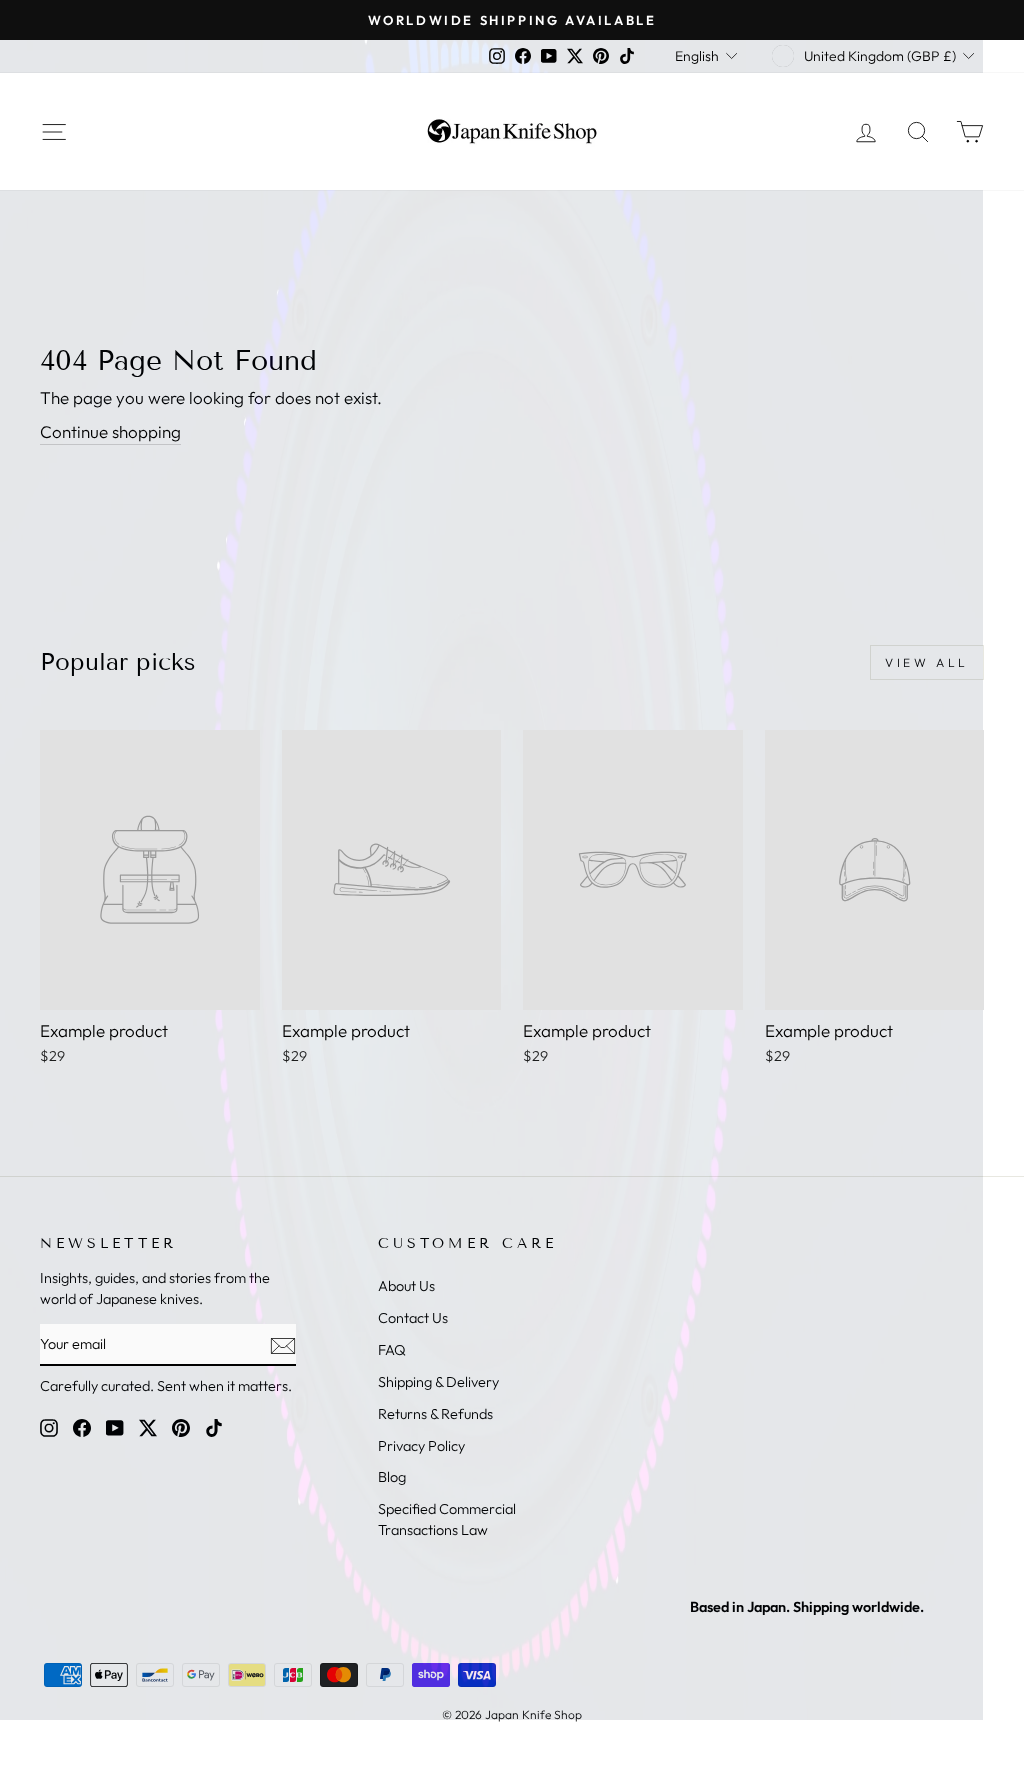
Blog (392, 1477)
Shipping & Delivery (438, 1382)
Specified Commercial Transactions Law (447, 1519)
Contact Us (413, 1318)
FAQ (392, 1350)
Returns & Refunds (435, 1414)
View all (927, 662)
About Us (406, 1286)
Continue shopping (110, 431)
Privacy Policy (421, 1446)
